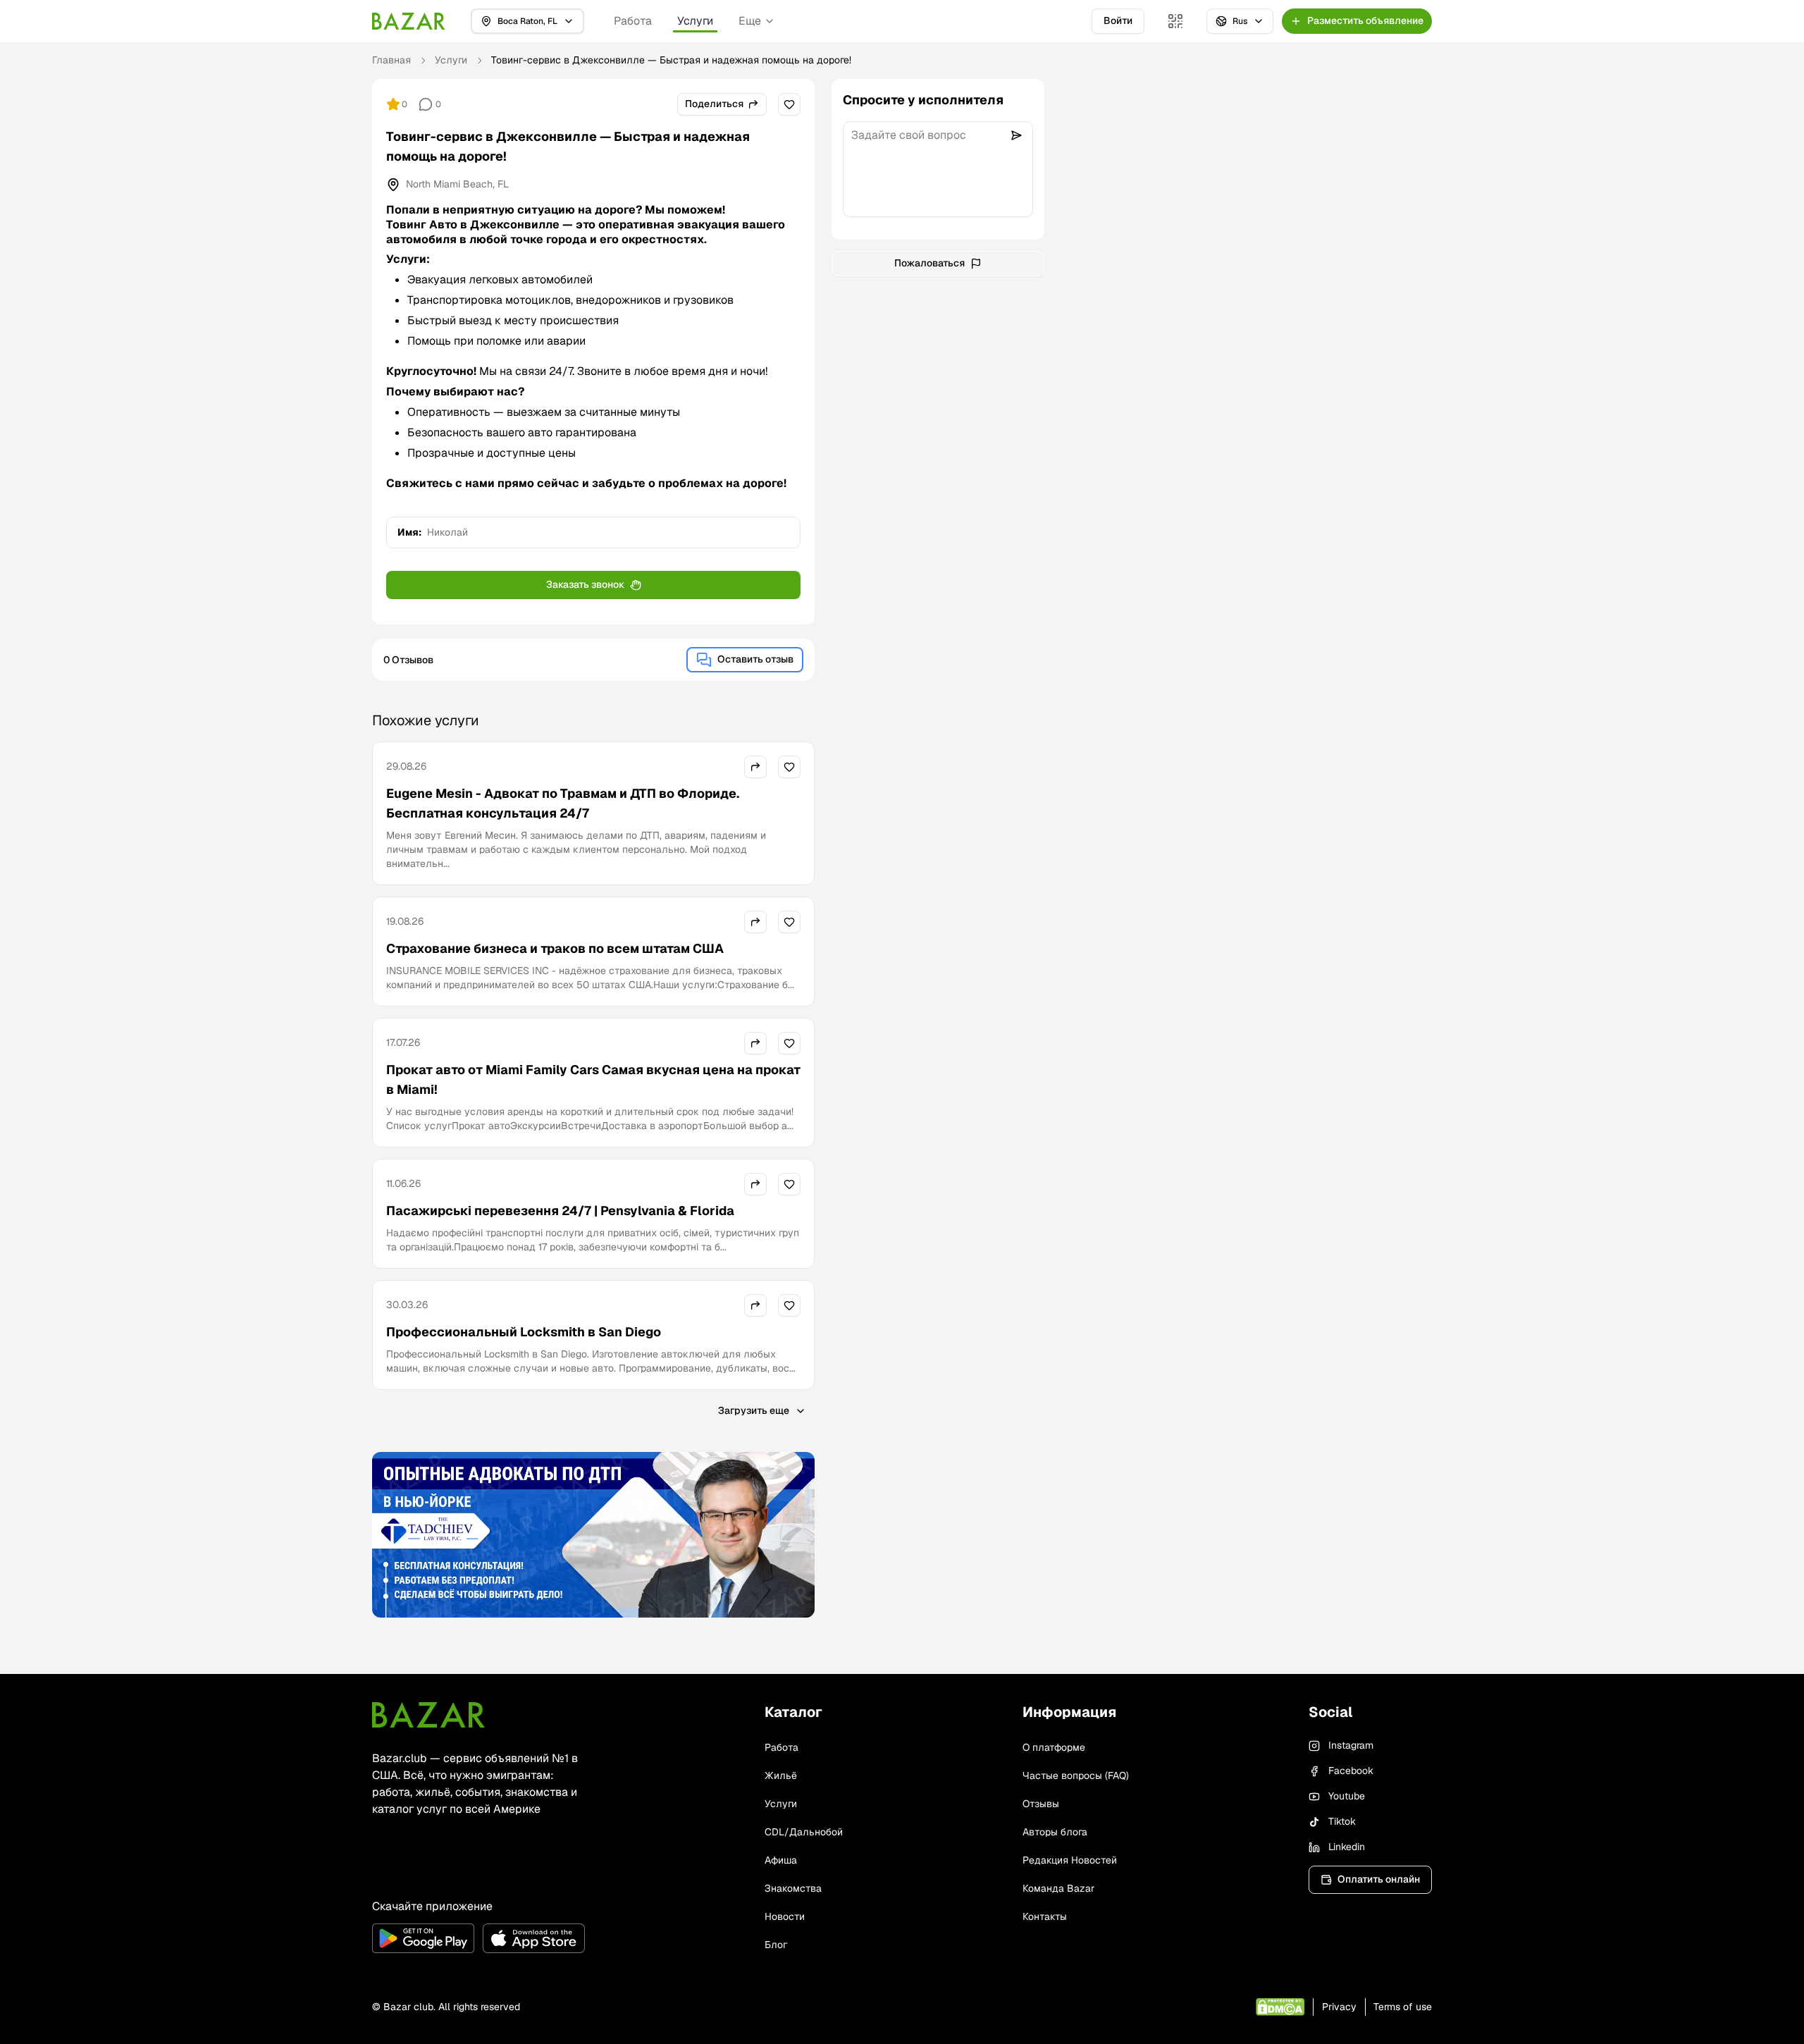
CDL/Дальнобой (804, 1832)
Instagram (1351, 1745)
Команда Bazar (1058, 1888)
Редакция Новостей (1070, 1860)
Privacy (1339, 2007)
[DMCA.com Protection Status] (1280, 2007)
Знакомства (793, 1888)
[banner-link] (593, 1535)
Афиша (781, 1860)
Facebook (1351, 1771)
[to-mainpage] (428, 1715)
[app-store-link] (534, 1938)
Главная (391, 60)
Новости (785, 1916)
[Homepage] (409, 21)
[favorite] (789, 104)
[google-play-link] (423, 1938)
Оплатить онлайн (1379, 1879)
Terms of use (1403, 2007)
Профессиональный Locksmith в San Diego (524, 1332)
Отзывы (1041, 1804)
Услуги (695, 21)
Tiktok (1342, 1821)
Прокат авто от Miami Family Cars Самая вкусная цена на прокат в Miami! (593, 1079)
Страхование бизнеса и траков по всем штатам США (555, 948)
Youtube (1347, 1796)
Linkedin (1347, 1847)
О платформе (1054, 1747)
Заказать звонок (585, 584)
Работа (633, 21)
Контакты (1045, 1916)
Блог (776, 1945)
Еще (750, 21)
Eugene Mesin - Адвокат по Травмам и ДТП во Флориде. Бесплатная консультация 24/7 (563, 803)
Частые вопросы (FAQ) (1076, 1775)
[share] (755, 767)
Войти (1118, 20)
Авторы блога (1055, 1832)
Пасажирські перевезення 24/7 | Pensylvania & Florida (560, 1211)
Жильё (781, 1775)
